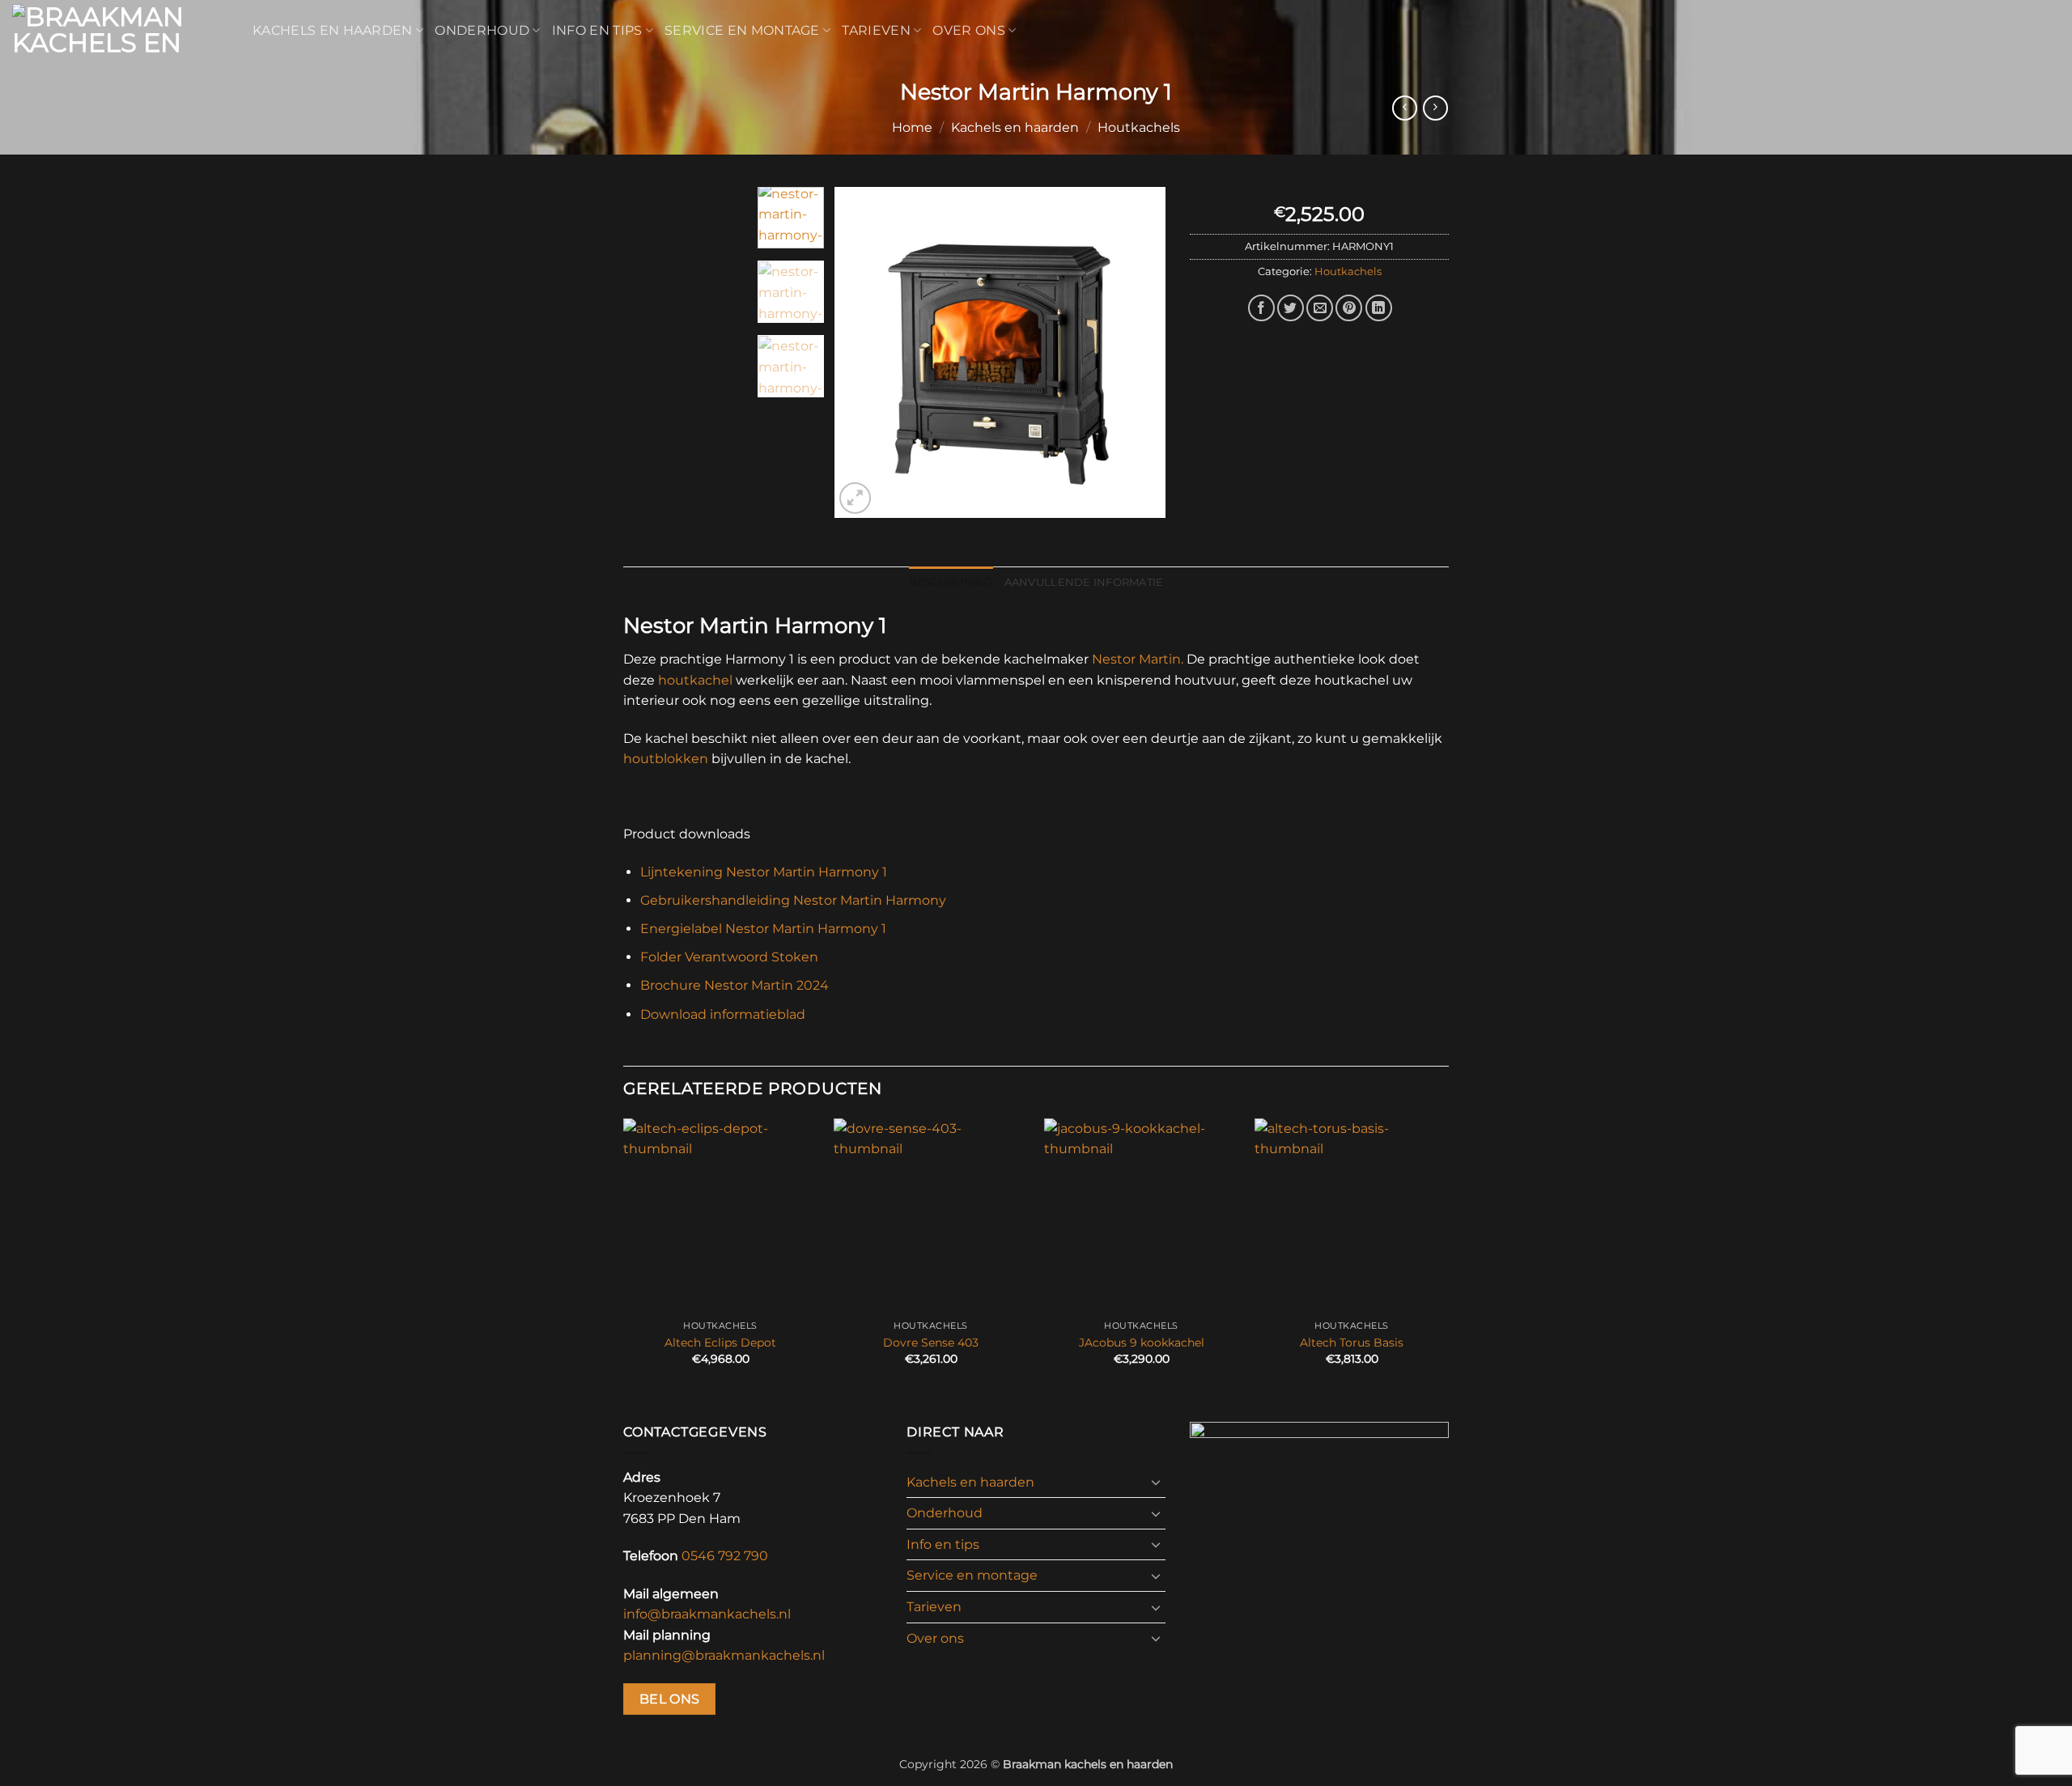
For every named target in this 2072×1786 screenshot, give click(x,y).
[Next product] (1405, 108)
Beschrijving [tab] (951, 582)
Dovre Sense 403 (931, 1343)
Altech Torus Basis (1352, 1343)
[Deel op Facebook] (1261, 308)
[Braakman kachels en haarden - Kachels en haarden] (120, 31)
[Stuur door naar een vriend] (1320, 308)
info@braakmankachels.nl (707, 1614)
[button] (855, 498)
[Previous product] (1435, 108)
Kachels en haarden (333, 30)
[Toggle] (1156, 1482)
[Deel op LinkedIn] (1379, 308)
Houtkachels (1139, 127)
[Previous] (861, 352)
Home (912, 127)
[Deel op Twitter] (1291, 308)
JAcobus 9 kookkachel (1142, 1343)
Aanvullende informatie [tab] (1084, 582)
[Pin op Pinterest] (1349, 308)
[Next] (1139, 352)
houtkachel (695, 680)
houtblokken (666, 759)
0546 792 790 (725, 1556)
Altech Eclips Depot (720, 1343)
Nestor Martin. (1138, 659)
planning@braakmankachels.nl (724, 1655)
